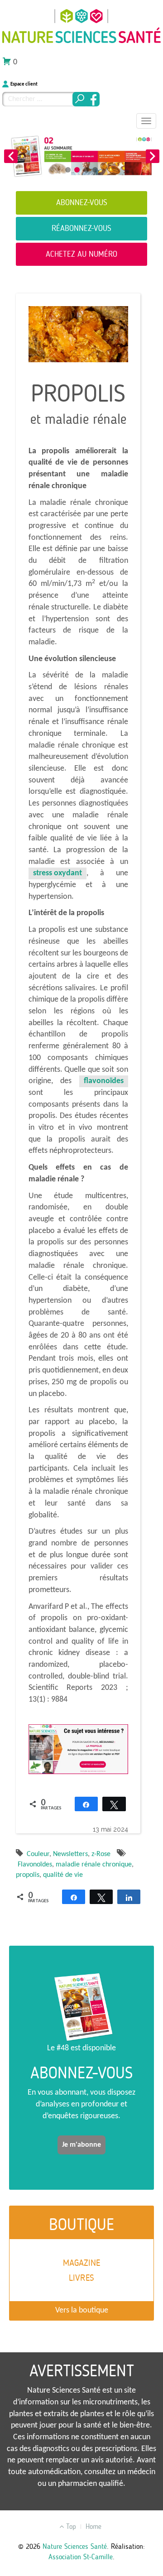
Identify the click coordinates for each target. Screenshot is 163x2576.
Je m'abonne (81, 2145)
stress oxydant (58, 873)
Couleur (38, 1854)
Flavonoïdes (35, 1865)
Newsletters (70, 1854)
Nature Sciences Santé (75, 2546)
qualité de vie (63, 1875)
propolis (28, 1875)
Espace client (24, 84)
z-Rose (101, 1854)
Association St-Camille (81, 2557)
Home (93, 2526)
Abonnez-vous (82, 202)
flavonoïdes (104, 1081)
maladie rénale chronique (94, 1865)
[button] (11, 156)
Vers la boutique (82, 2310)
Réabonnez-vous (81, 228)
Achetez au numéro (81, 254)
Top (70, 2526)
